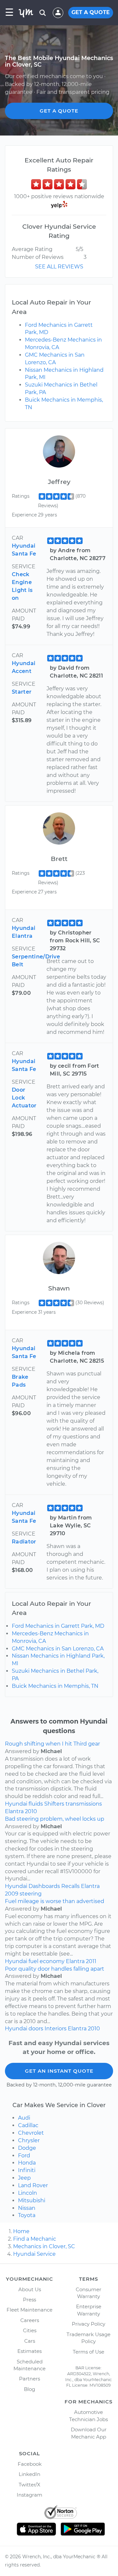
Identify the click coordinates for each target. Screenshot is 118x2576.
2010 (31, 1811)
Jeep (24, 2178)
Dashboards (44, 1886)
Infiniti (27, 2170)
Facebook (30, 2464)
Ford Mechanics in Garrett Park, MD (58, 1626)
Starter (22, 692)
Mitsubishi (32, 2200)
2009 (12, 1894)
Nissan (27, 2208)
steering (31, 1894)
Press (29, 2300)
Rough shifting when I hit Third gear (52, 1744)
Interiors (56, 2029)
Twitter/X (29, 2485)
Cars (30, 2341)
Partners (29, 2379)
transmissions (84, 1804)
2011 (91, 1961)
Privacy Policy (88, 2324)
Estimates (29, 2351)
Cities (30, 2330)
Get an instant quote (59, 2071)
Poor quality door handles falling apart (55, 1969)
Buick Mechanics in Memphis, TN (55, 1686)
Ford (24, 2156)
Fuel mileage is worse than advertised (55, 1901)
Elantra (14, 1811)
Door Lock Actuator (24, 1098)
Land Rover (33, 2185)
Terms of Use (88, 2352)
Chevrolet (31, 2133)
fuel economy (47, 1961)
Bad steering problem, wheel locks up (55, 1819)
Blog (29, 2389)
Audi (24, 2118)
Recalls (70, 1886)
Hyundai (16, 1804)
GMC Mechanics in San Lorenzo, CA (58, 1649)
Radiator (24, 1542)
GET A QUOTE (91, 12)
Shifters (54, 1804)
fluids (36, 1804)
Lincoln (28, 2193)
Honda (27, 2163)
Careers (30, 2320)
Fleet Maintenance (29, 2310)
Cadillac (28, 2125)
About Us (30, 2289)
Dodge (27, 2148)
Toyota (27, 2215)
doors (36, 2029)
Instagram (29, 2495)
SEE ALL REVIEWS (59, 267)
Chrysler (29, 2140)
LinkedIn (29, 2474)
